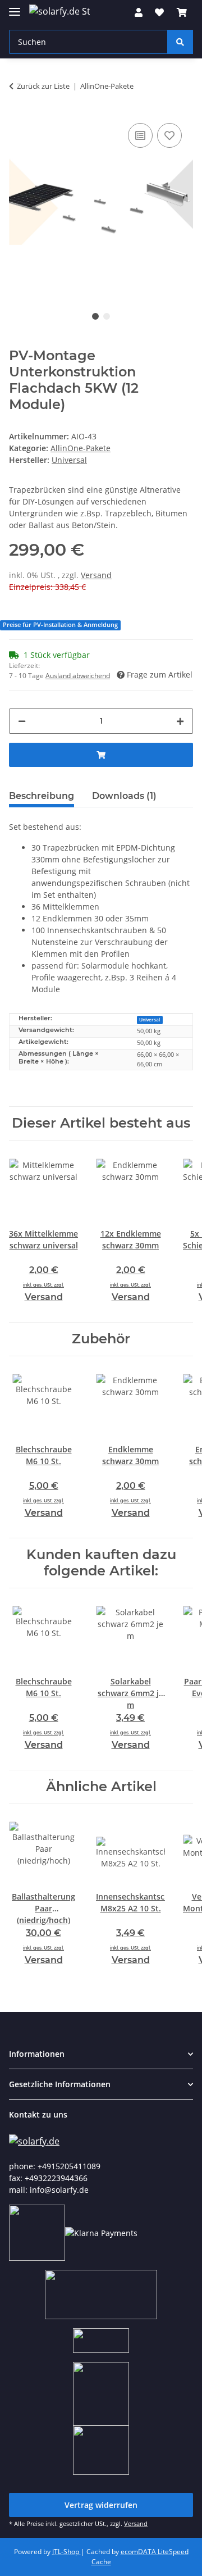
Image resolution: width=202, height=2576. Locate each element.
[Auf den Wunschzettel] (169, 135)
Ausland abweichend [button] (78, 676)
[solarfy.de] (34, 2140)
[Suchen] (180, 42)
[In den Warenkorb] (101, 755)
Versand (96, 575)
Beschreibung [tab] (42, 796)
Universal (150, 1019)
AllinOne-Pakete (81, 448)
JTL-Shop (66, 2552)
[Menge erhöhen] (180, 721)
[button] (139, 12)
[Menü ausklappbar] (15, 7)
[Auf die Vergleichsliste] (140, 135)
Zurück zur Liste (43, 86)
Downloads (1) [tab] (124, 796)
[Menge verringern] (22, 721)
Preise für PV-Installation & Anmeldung (60, 625)
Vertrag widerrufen (101, 2505)
